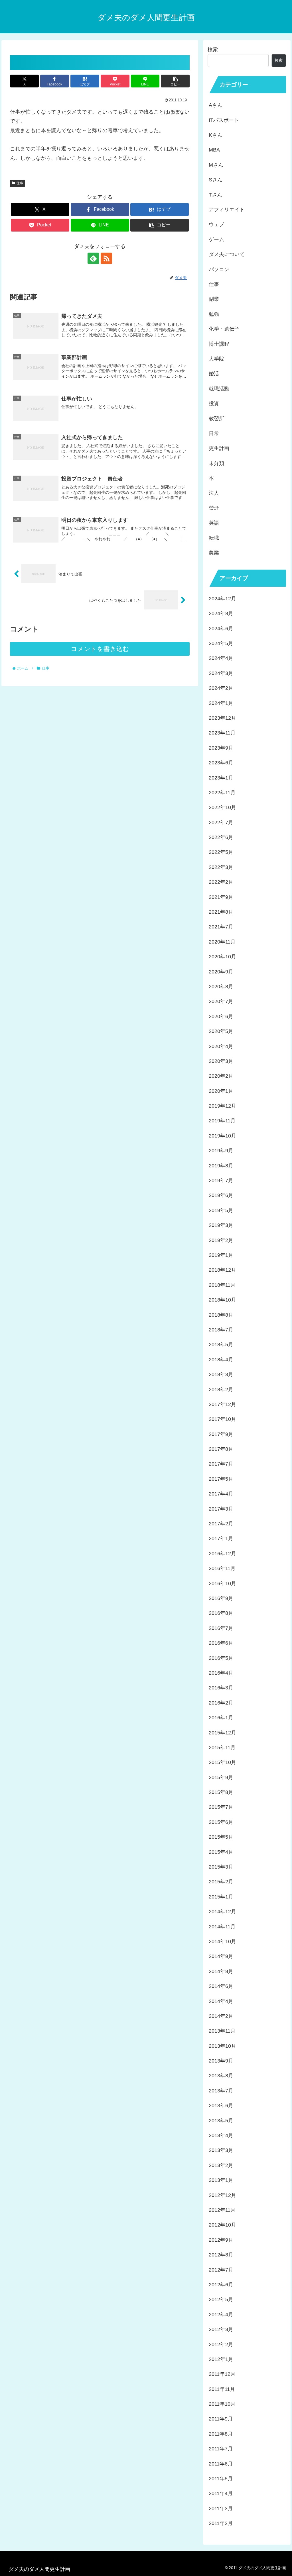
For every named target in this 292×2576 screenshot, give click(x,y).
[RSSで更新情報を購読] (106, 258)
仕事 (20, 183)
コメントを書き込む (100, 649)
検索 (213, 50)
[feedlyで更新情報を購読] (93, 258)
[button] (175, 81)
